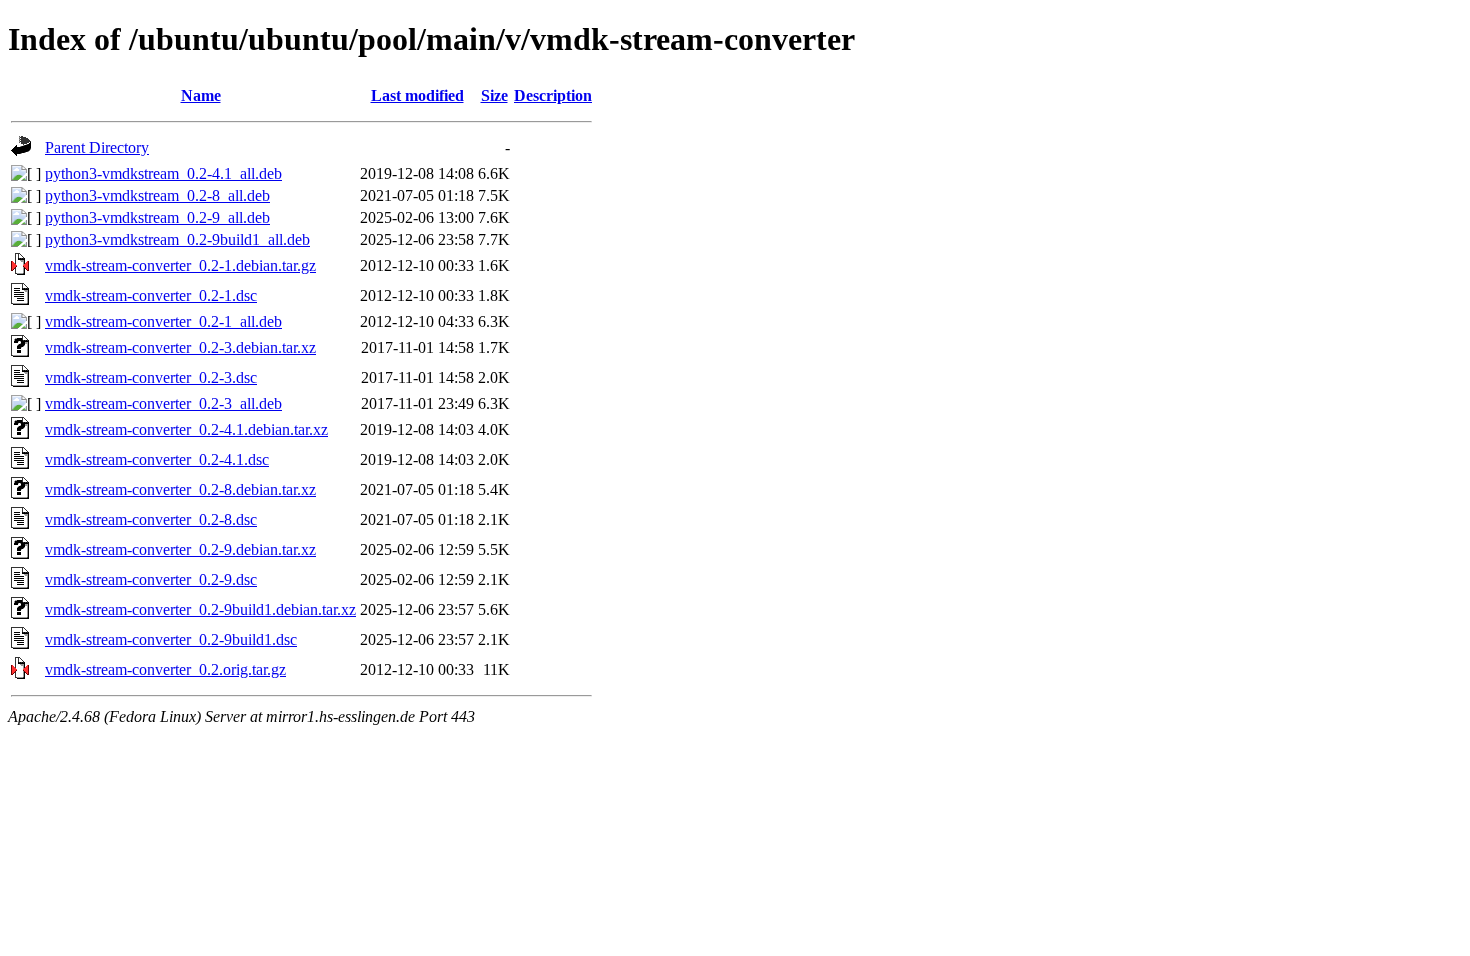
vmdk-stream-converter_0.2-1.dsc (151, 295)
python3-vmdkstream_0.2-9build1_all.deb (177, 239)
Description (553, 95)
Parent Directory (97, 147)
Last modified (417, 95)
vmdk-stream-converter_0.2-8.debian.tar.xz (180, 489)
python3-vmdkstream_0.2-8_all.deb (157, 195)
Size (494, 95)
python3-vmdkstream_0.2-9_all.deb (157, 217)
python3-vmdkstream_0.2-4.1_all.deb (163, 173)
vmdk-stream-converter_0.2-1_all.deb (163, 321)
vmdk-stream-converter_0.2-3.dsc (151, 377)
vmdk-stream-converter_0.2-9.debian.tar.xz (180, 549)
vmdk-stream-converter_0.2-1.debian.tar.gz (180, 265)
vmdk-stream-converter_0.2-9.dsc (151, 579)
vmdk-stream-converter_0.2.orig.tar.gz (165, 669)
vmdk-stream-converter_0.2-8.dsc (151, 519)
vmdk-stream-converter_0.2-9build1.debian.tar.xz (200, 609)
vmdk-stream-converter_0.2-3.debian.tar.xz (180, 347)
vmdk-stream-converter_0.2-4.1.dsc (157, 459)
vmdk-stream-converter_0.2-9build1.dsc (171, 639)
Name (201, 95)
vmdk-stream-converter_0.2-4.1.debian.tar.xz (186, 429)
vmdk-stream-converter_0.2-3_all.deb (163, 403)
